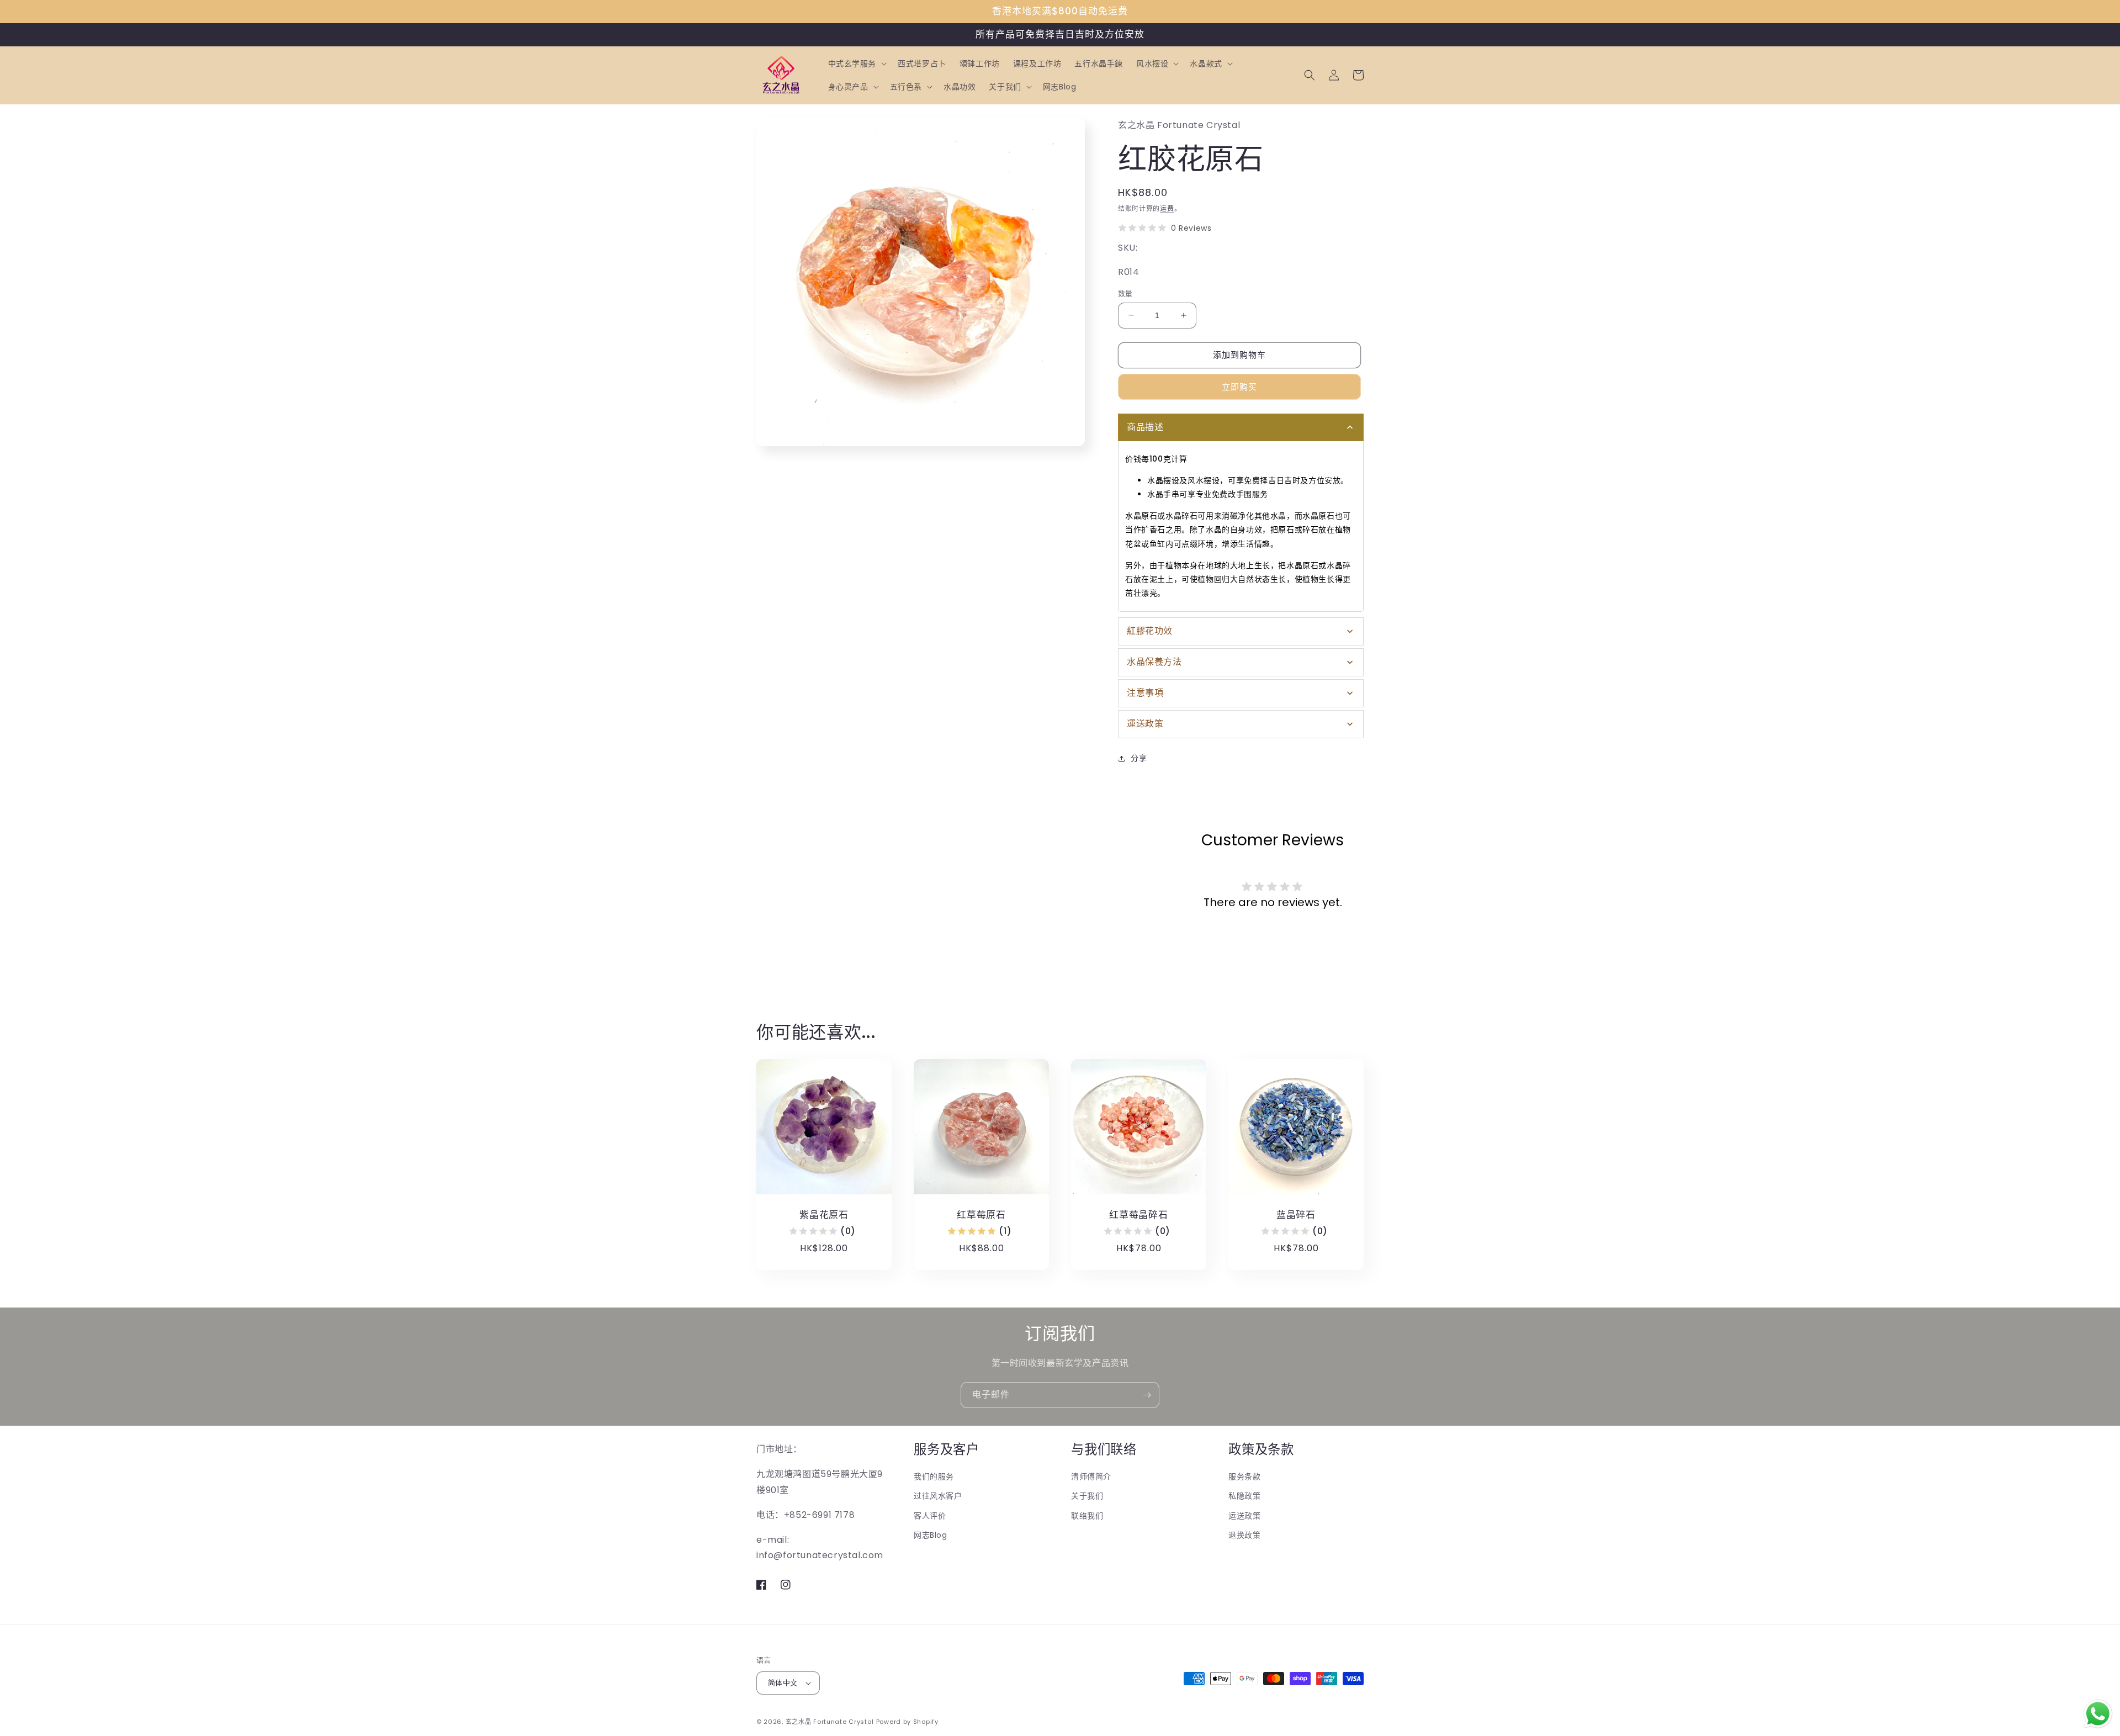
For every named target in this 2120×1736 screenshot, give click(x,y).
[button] (857, 63)
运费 (1167, 208)
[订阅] (1147, 1395)
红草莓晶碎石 (1139, 1215)
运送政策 (1244, 1516)
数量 (1125, 293)
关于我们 (1087, 1496)
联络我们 (1087, 1516)
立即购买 (1239, 387)
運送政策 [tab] (1145, 724)
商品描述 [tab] (1145, 427)
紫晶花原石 (824, 1215)
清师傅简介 (1091, 1476)
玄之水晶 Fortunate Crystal (830, 1722)
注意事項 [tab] (1145, 693)
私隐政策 (1244, 1496)
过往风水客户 (938, 1496)
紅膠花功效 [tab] (1150, 631)
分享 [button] (1139, 758)
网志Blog (931, 1535)
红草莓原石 (981, 1215)
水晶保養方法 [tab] (1154, 662)
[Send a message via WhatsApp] (2098, 1714)
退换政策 (1244, 1535)
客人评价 (930, 1516)
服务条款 (1244, 1476)
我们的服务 (934, 1476)
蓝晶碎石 (1296, 1215)
